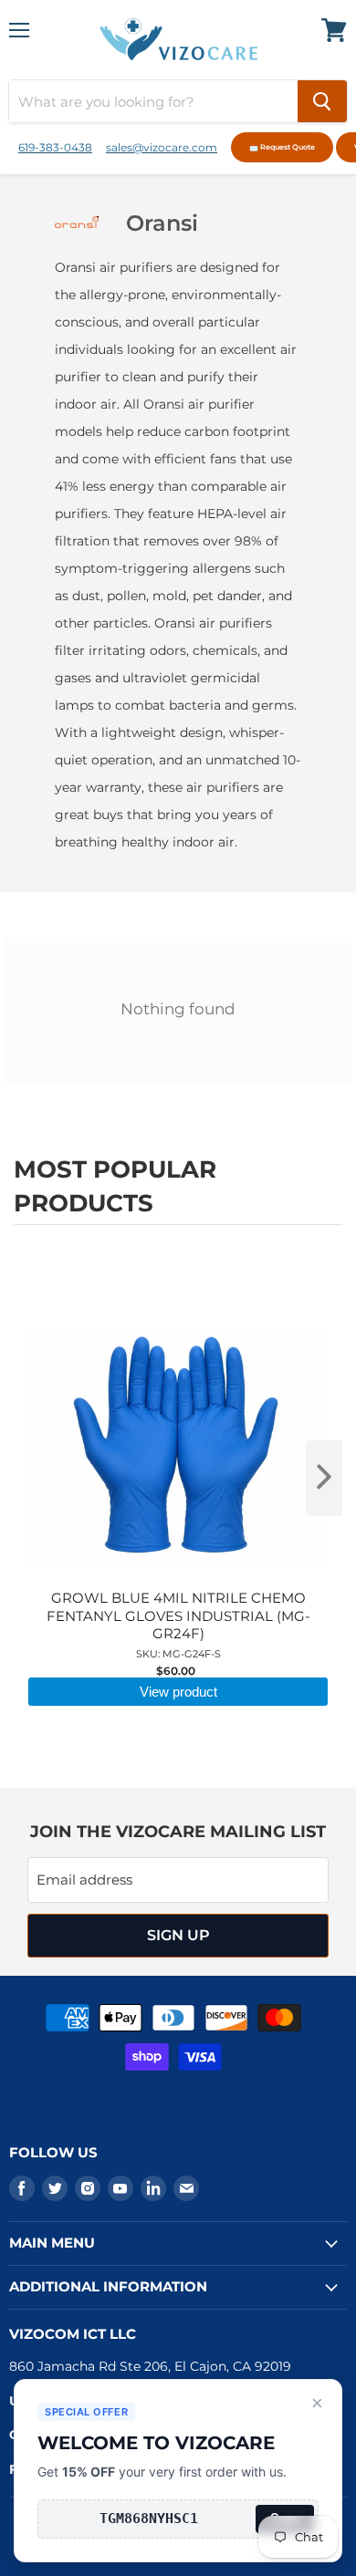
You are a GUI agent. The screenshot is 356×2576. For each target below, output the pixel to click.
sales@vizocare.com (162, 147)
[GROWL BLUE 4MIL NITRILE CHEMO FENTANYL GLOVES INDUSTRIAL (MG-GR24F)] (178, 1280)
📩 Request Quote (282, 147)
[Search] (322, 101)
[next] (324, 1478)
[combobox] (153, 101)
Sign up (178, 1935)
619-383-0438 (55, 147)
